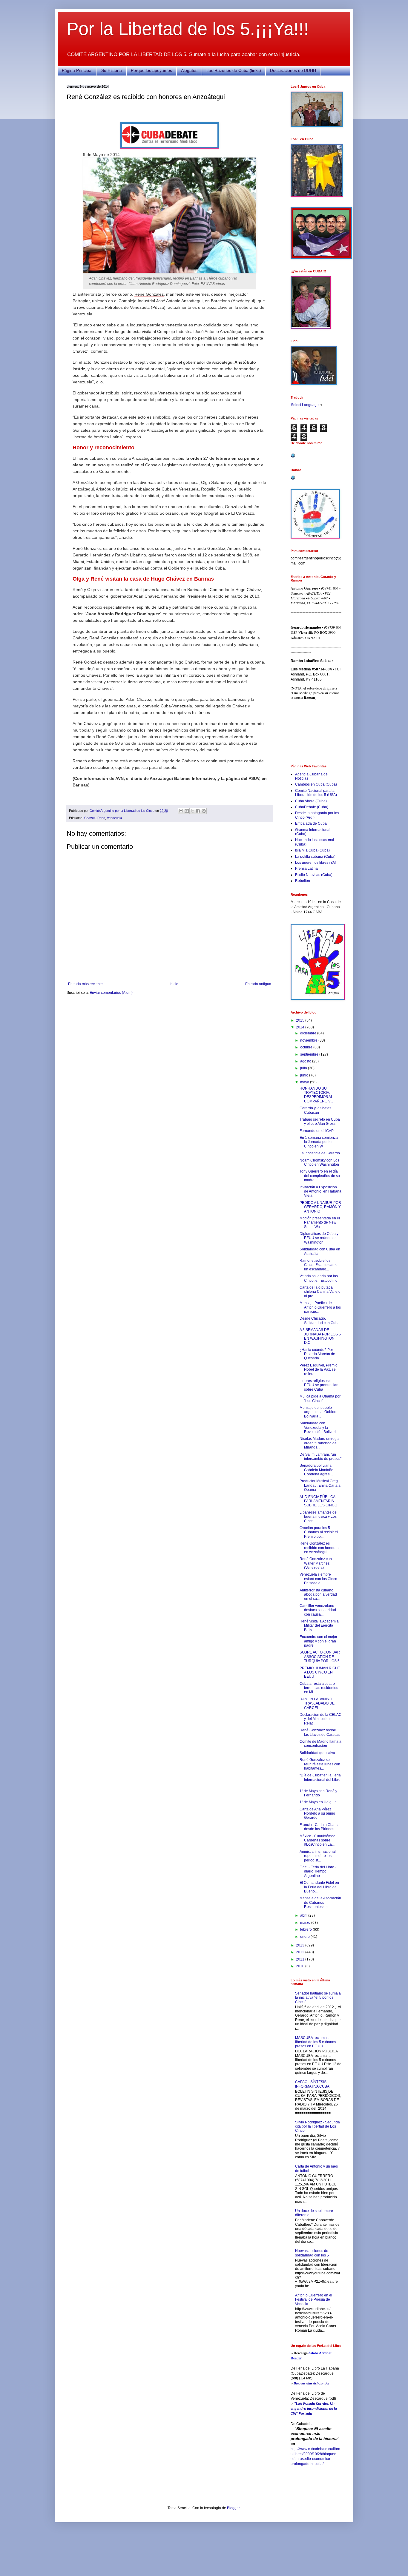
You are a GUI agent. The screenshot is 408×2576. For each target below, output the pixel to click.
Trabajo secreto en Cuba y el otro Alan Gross (320, 1122)
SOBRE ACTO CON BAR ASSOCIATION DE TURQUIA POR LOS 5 (320, 1657)
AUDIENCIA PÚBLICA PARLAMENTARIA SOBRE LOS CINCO (318, 1501)
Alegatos (189, 70)
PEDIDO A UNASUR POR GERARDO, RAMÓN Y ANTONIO (320, 1207)
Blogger (233, 2508)
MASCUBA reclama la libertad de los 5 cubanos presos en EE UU (316, 2042)
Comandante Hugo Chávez (235, 590)
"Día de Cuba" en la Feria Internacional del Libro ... (320, 1780)
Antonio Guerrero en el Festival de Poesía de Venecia (314, 2300)
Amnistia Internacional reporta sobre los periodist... (318, 1856)
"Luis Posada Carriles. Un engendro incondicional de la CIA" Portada (314, 2409)
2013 (301, 1945)
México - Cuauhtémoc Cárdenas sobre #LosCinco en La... (317, 1840)
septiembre (310, 1054)
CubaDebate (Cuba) (312, 807)
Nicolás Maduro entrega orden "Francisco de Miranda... (319, 1443)
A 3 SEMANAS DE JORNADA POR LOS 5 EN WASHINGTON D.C (320, 1336)
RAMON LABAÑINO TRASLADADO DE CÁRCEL (317, 1703)
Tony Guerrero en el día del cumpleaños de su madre (320, 1176)
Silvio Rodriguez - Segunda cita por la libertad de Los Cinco (317, 2127)
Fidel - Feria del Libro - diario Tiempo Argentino (318, 1871)
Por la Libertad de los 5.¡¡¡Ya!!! (188, 29)
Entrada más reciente (85, 984)
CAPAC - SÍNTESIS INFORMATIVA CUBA (312, 2084)
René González (149, 294)
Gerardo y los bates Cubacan (315, 1110)
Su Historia (112, 70)
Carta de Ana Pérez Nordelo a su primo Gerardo (317, 1814)
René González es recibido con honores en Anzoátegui (319, 1548)
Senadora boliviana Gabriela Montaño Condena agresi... (316, 1470)
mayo (305, 1082)
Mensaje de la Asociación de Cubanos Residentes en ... (320, 1902)
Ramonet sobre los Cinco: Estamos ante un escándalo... (319, 1265)
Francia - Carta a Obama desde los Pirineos (320, 1827)
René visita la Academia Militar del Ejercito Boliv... (319, 1626)
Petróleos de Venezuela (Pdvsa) (135, 307)
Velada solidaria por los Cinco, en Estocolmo (319, 1278)
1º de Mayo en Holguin (318, 1802)
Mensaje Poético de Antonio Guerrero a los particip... (320, 1307)
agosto (306, 1061)
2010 (301, 1966)
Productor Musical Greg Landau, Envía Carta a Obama (320, 1485)
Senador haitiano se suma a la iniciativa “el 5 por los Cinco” (318, 1998)
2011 (301, 1959)
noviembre (309, 1040)
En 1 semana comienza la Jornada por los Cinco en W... (319, 1142)
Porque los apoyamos (151, 70)
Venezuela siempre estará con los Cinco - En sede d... (319, 1579)
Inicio (174, 984)
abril (304, 1915)
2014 (301, 1027)
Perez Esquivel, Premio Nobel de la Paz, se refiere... (319, 1370)
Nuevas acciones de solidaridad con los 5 (312, 2253)
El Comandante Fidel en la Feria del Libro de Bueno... (319, 1887)
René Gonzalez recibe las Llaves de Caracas (320, 1732)
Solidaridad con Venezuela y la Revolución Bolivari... (319, 1427)
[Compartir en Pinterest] (204, 811)
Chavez (90, 818)
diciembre (309, 1033)
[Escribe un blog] (187, 811)
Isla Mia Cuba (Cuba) (312, 850)
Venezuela (114, 818)
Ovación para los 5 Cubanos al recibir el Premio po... (319, 1532)
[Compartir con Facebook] (198, 811)
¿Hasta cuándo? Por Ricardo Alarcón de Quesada (317, 1354)
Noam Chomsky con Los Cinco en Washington (319, 1162)
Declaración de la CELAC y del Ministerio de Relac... (320, 1719)
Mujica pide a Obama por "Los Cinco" (320, 1398)
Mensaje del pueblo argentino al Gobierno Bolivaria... (320, 1412)
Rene (101, 818)
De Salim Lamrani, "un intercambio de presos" (320, 1457)
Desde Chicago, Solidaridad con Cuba (320, 1321)
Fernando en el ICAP (317, 1131)
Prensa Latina (306, 869)
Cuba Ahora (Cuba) (311, 801)
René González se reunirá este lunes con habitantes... (320, 1764)
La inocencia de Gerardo (320, 1153)
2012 (301, 1952)
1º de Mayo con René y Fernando (318, 1793)
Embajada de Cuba (311, 823)
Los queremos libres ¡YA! (315, 863)
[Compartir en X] (192, 811)
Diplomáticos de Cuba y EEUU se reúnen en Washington (319, 1238)
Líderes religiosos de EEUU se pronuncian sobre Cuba (319, 1385)
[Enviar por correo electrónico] (181, 811)
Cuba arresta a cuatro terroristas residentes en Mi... (319, 1688)
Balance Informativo (195, 778)
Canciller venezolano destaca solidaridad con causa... (318, 1610)
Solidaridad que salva (317, 1753)
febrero (306, 1929)
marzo (306, 1923)
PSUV (254, 778)
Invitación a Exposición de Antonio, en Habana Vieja (320, 1191)
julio (304, 1068)
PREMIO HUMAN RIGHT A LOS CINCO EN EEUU (320, 1672)
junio (305, 1075)
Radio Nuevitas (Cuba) (314, 875)
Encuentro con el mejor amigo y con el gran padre (318, 1641)
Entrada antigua (258, 984)
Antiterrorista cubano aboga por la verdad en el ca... (318, 1595)
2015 (301, 1020)
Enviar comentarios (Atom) (111, 993)
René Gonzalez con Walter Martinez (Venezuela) (316, 1563)
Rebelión (303, 881)
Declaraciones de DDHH (293, 70)
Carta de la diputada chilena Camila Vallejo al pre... (320, 1292)
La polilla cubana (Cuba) (315, 857)
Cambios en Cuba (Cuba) (316, 784)
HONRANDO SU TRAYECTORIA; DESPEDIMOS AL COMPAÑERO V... (316, 1095)
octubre (307, 1047)
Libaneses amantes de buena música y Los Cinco (318, 1517)
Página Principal (77, 70)
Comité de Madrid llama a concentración (320, 1744)
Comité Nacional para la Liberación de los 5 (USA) (316, 793)
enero (305, 1937)
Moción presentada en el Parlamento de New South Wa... (320, 1223)
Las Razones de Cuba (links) (234, 70)
